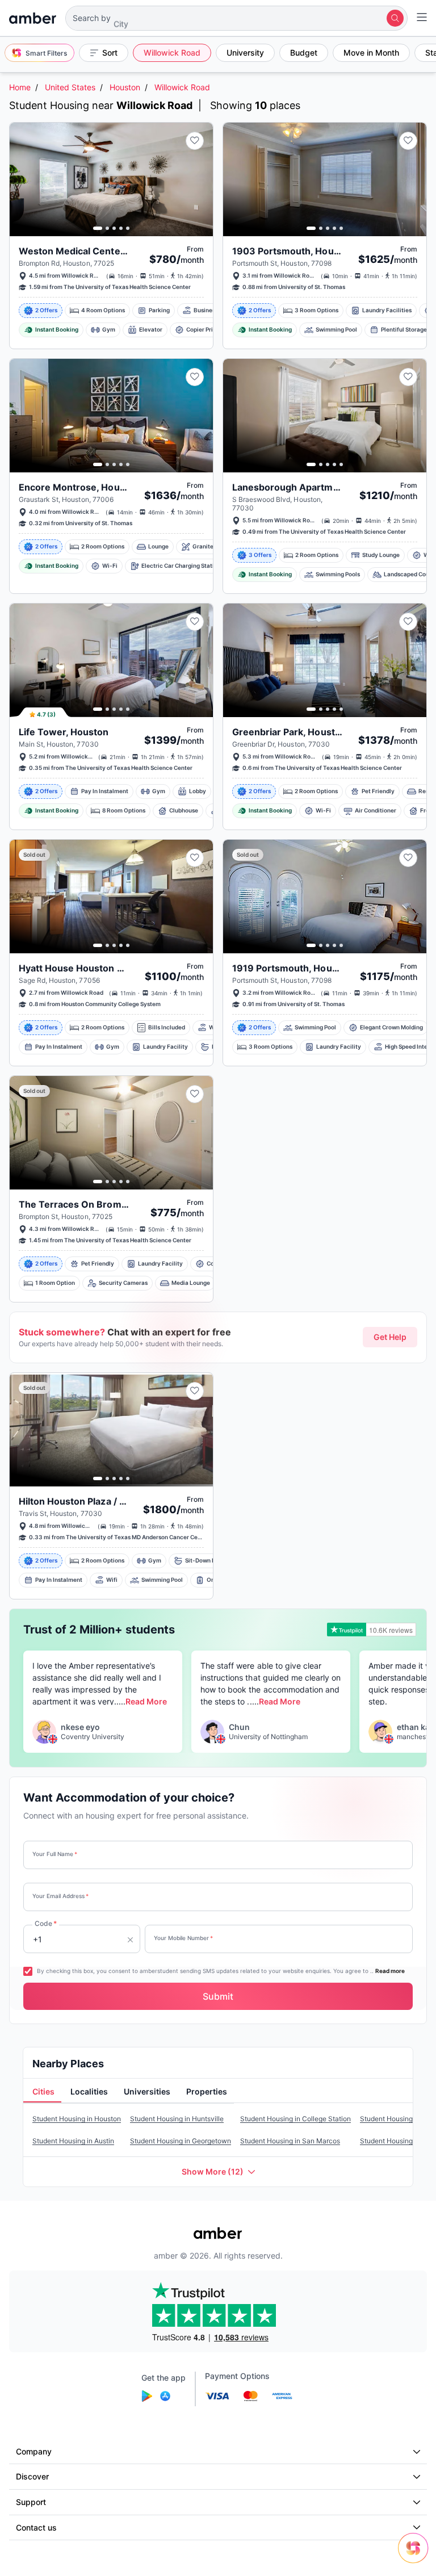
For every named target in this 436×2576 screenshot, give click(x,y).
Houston (125, 87)
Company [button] (34, 2451)
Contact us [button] (36, 2527)
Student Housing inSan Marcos (290, 2141)
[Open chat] (416, 2556)
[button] (236, 18)
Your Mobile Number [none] (183, 1938)
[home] (33, 18)
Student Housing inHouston (77, 2119)
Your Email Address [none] (60, 1896)
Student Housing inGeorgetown (181, 2141)
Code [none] (46, 1923)
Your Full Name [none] (55, 1854)
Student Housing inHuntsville (177, 2119)
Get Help (390, 1337)
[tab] (42, 2092)
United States (70, 87)
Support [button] (31, 2502)
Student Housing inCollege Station (295, 2119)
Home (20, 87)
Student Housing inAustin (73, 2141)
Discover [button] (32, 2476)
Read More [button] (146, 1701)
